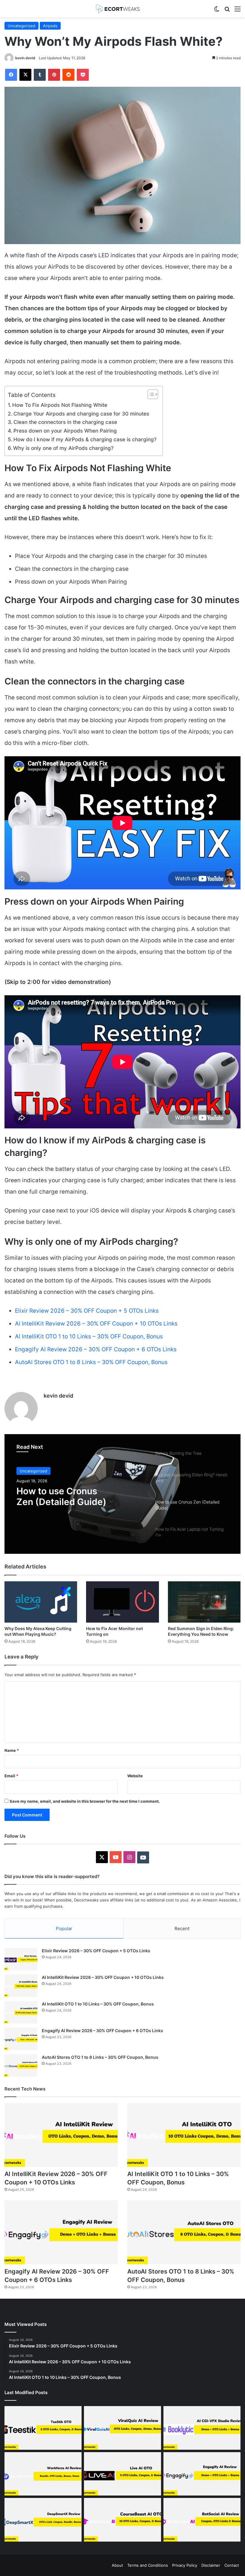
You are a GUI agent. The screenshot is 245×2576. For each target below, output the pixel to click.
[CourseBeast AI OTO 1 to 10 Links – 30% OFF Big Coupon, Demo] (122, 2520)
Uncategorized (22, 26)
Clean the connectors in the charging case (65, 422)
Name (12, 1750)
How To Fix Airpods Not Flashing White (60, 405)
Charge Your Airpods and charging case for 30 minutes (81, 414)
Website (135, 1776)
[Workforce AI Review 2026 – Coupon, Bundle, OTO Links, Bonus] (43, 2474)
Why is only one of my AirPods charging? (63, 448)
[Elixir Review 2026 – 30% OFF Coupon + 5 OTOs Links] (21, 1959)
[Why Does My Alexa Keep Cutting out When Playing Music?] (41, 1602)
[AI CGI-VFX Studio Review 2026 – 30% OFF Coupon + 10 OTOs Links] (202, 2428)
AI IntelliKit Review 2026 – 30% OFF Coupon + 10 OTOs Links (96, 1324)
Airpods (50, 26)
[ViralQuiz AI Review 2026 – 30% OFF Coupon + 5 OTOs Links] (122, 2428)
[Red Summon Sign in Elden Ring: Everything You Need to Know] (204, 1602)
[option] (122, 1494)
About (117, 2565)
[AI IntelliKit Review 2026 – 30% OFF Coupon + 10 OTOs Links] (21, 1986)
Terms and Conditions (148, 2565)
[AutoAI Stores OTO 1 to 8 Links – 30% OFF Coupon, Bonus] (21, 2065)
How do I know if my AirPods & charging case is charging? (85, 439)
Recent (182, 1928)
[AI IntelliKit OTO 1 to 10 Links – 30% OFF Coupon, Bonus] (21, 2012)
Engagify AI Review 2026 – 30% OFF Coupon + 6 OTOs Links (96, 1349)
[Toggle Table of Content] (150, 394)
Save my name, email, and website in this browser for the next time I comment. (85, 1801)
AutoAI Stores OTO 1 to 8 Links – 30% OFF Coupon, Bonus (91, 1362)
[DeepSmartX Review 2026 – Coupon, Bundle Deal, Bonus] (43, 2520)
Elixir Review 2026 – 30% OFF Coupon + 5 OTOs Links (87, 1311)
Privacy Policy (185, 2565)
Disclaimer (211, 2565)
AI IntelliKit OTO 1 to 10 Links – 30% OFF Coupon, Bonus (89, 1336)
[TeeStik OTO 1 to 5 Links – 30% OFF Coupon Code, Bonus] (43, 2428)
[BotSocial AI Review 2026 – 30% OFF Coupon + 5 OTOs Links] (202, 2520)
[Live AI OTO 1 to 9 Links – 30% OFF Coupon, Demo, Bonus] (122, 2474)
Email (11, 1776)
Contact (232, 2565)
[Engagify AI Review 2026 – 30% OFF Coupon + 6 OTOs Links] (21, 2039)
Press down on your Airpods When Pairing (65, 431)
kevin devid (25, 58)
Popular (64, 1928)
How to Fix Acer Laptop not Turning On (74, 1496)
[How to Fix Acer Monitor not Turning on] (122, 1602)
